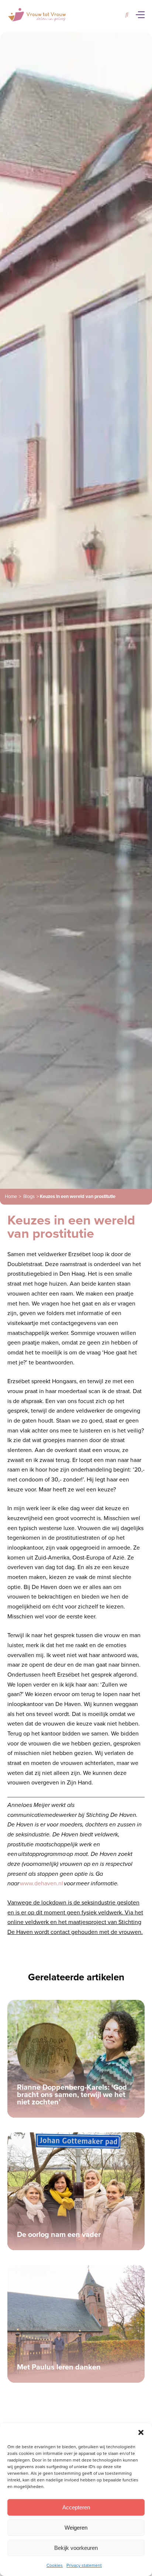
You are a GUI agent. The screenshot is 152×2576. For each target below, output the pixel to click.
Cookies (55, 2565)
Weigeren (76, 2528)
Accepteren (76, 2507)
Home (11, 1197)
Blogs (29, 1197)
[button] (141, 2432)
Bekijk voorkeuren (76, 2548)
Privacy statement (84, 2565)
